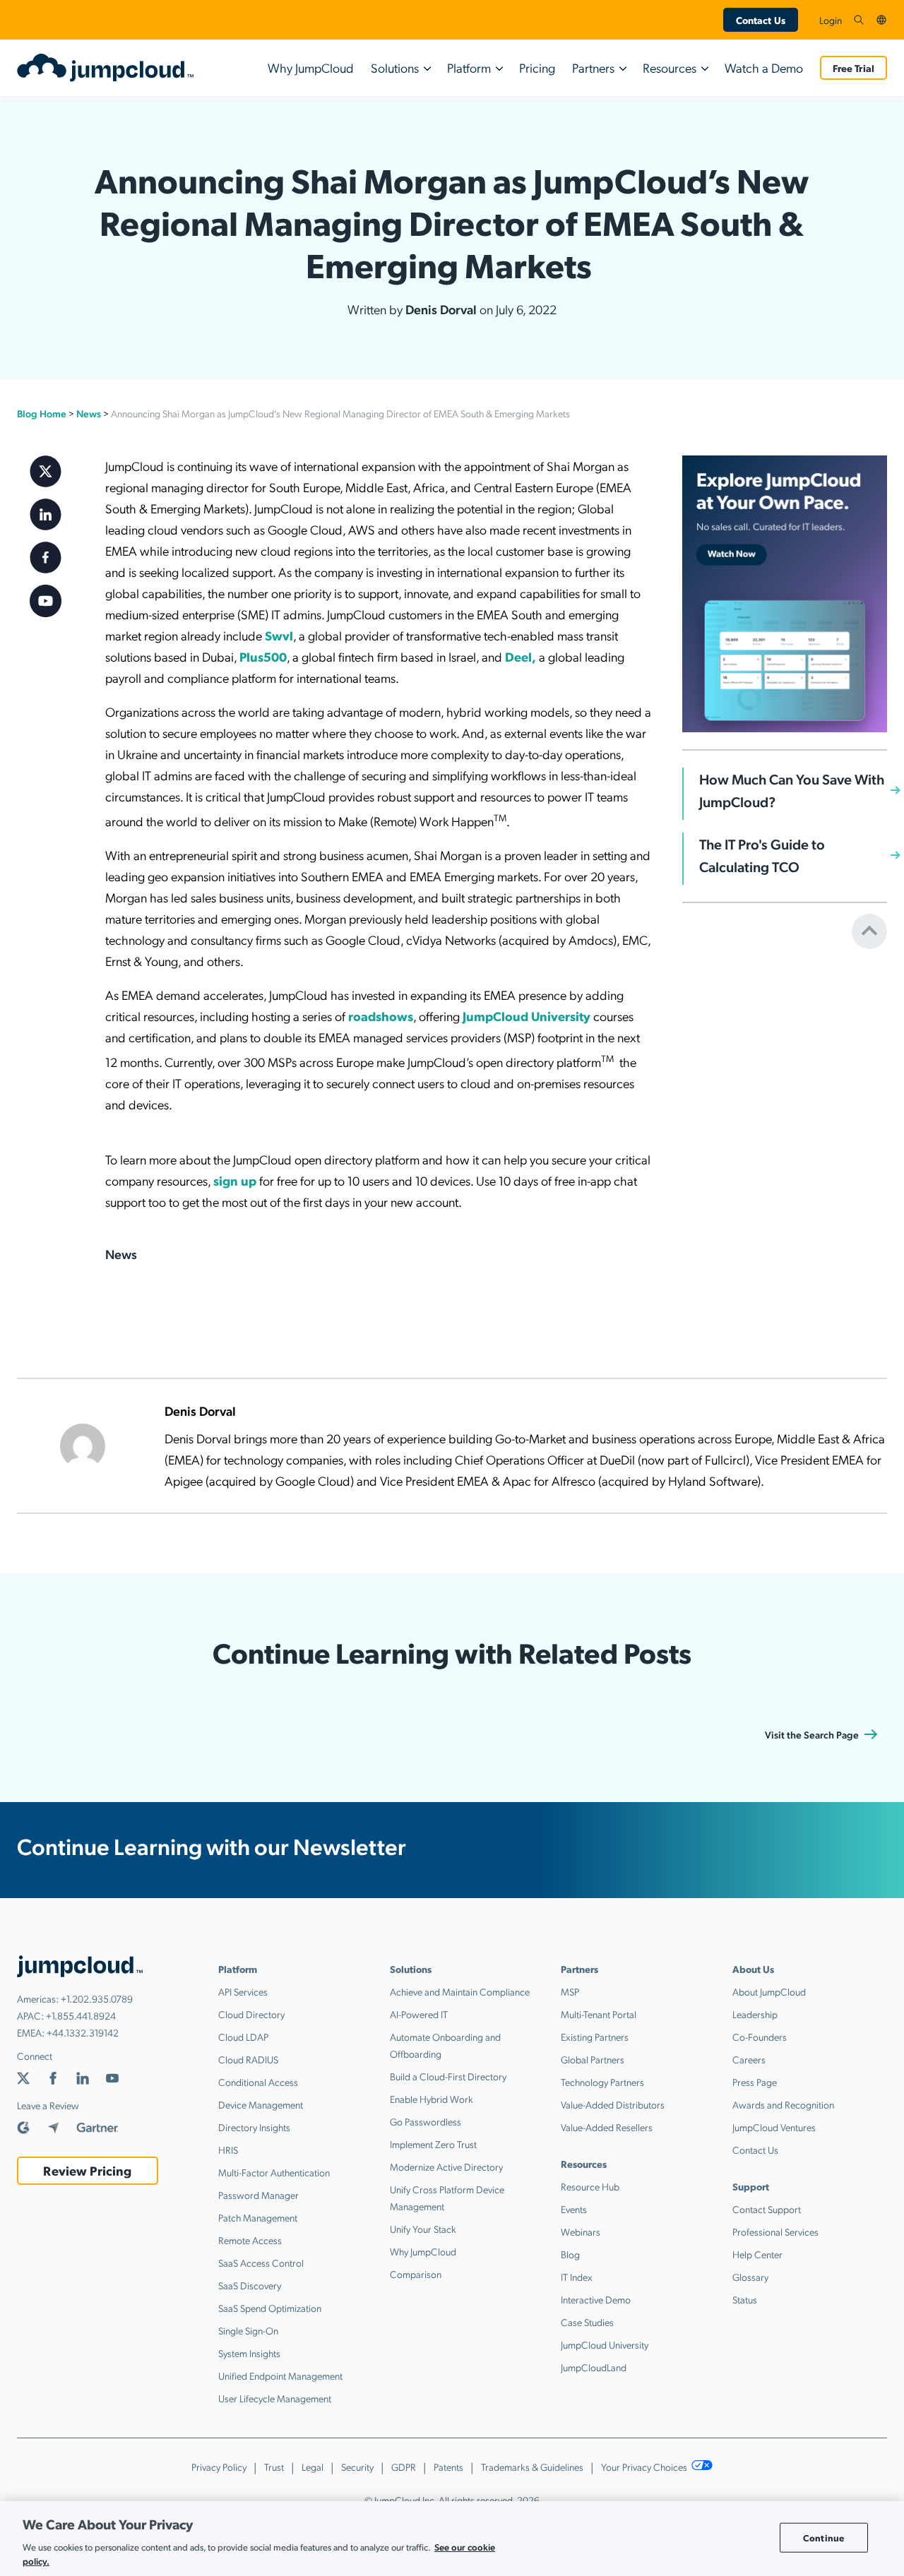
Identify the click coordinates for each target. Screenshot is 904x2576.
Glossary (750, 2277)
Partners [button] (593, 67)
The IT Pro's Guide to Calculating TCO (762, 855)
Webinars (581, 2231)
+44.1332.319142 (83, 2032)
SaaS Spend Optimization (270, 2308)
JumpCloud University (527, 1016)
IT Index (577, 2277)
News (89, 413)
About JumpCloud (769, 1991)
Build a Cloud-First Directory (448, 2076)
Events (574, 2209)
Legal (313, 2467)
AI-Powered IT (419, 2014)
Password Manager (258, 2195)
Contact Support (767, 2209)
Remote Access (250, 2240)
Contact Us (761, 20)
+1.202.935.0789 (97, 1998)
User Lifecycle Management (275, 2398)
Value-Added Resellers (607, 2127)
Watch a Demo (764, 67)
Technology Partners (602, 2082)
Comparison (416, 2274)
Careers (749, 2059)
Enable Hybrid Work (432, 2099)
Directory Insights (254, 2127)
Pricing (537, 67)
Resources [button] (670, 67)
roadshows (381, 1016)
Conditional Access (258, 2082)
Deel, (521, 656)
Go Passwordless (426, 2121)
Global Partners (593, 2059)
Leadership (755, 2014)
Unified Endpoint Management (280, 2375)
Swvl (279, 635)
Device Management (261, 2104)
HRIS (228, 2149)
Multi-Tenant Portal (599, 2014)
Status (745, 2299)
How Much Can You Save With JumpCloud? (792, 790)
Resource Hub (590, 2186)
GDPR (404, 2467)
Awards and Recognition (783, 2104)
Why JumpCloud (311, 67)
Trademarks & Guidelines (532, 2467)
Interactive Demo (596, 2299)
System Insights (249, 2353)
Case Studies (587, 2322)
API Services (243, 1991)
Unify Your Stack (423, 2229)
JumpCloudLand (594, 2367)
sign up (235, 1180)
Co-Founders (760, 2037)
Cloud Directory (251, 2014)
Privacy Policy (219, 2467)
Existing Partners (595, 2037)
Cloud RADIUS (248, 2059)
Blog (570, 2254)
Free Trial (854, 68)
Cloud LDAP (243, 2037)
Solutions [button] (395, 67)
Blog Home (42, 413)
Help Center (757, 2254)
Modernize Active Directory (446, 2166)
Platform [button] (469, 67)
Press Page (755, 2082)
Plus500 (263, 656)
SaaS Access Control (261, 2262)
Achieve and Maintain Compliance (460, 1991)
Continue (823, 2538)
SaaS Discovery (250, 2285)
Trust (274, 2467)
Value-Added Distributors (613, 2104)
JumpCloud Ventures (774, 2127)
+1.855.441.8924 (81, 2015)
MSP (570, 1991)
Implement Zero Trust (433, 2144)
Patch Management (258, 2217)
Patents (448, 2467)
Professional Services (775, 2231)
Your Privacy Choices (645, 2467)
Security (357, 2467)
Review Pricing (87, 2170)
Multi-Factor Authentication (274, 2172)
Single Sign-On (248, 2330)
